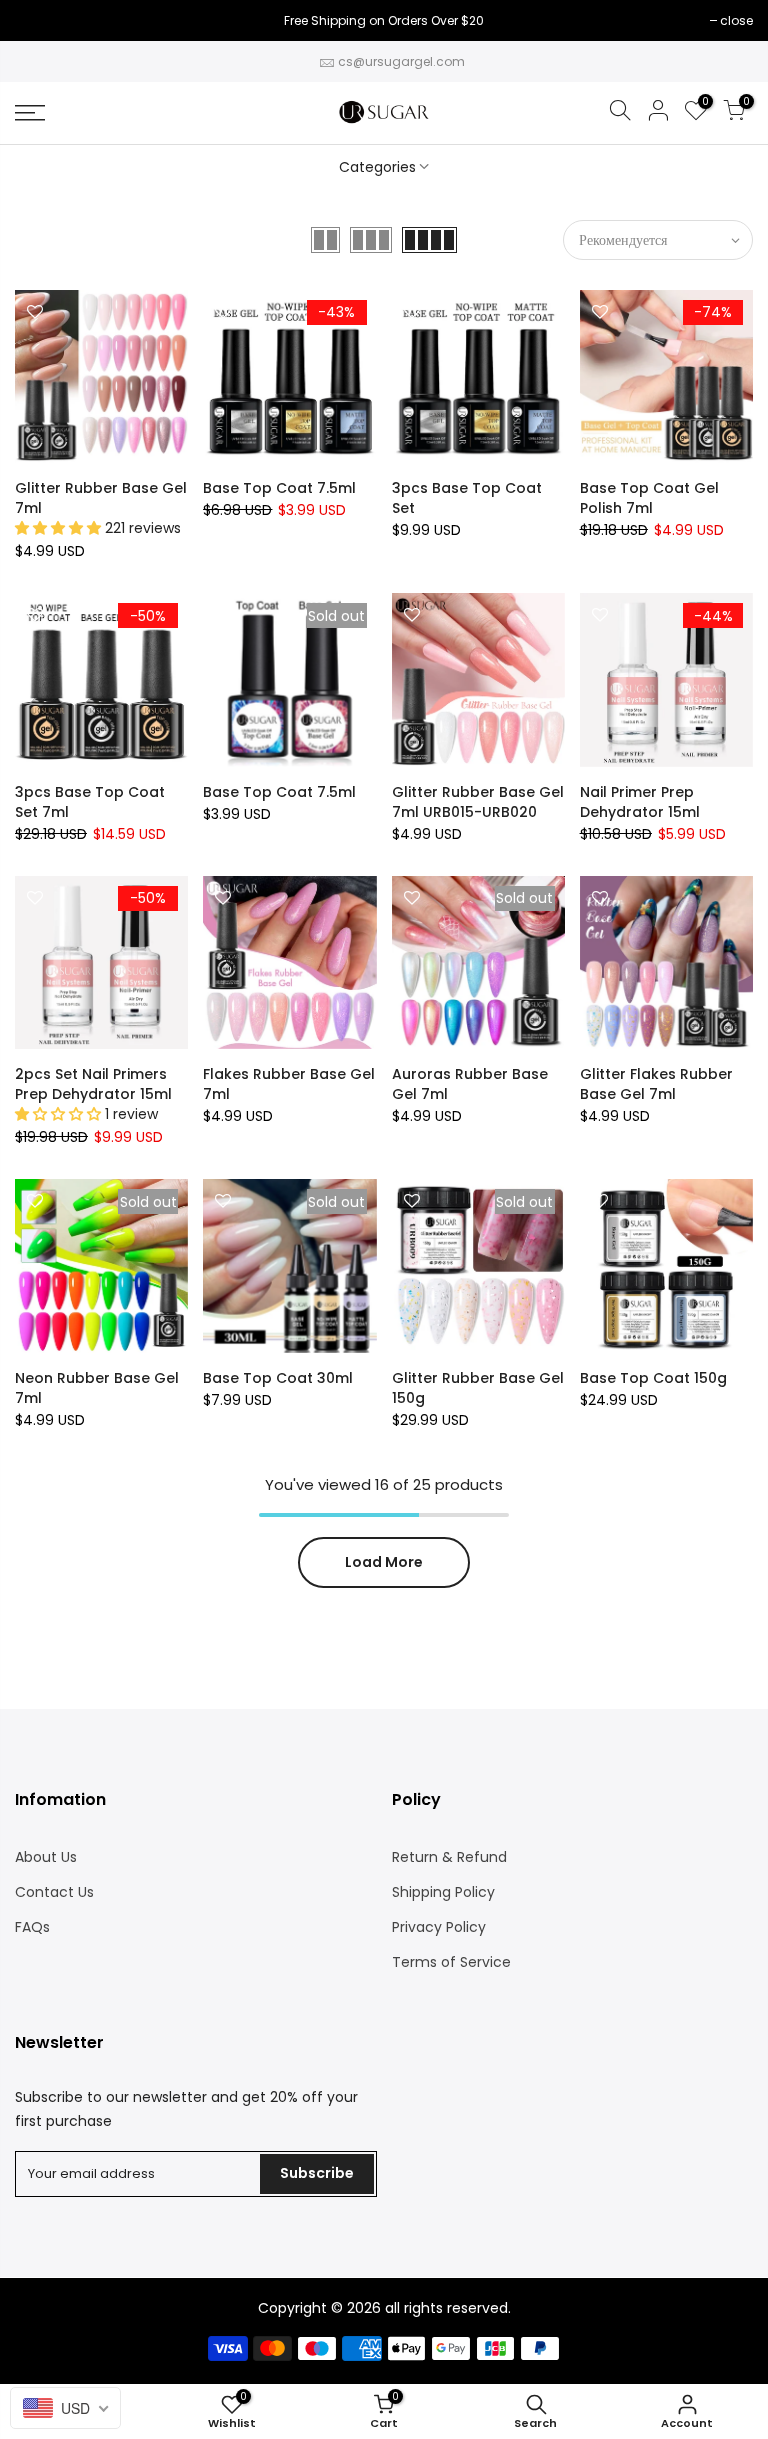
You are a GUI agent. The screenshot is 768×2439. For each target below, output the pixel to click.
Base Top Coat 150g (653, 1378)
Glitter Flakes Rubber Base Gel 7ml (656, 1084)
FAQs (32, 1927)
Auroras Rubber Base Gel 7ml (470, 1084)
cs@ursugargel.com (401, 61)
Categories (377, 167)
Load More (384, 1562)
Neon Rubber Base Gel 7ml (97, 1388)
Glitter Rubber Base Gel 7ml (101, 498)
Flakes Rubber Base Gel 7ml (289, 1084)
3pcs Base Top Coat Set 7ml (90, 802)
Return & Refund (449, 1857)
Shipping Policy (443, 1892)
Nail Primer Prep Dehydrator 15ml (640, 802)
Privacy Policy (439, 1927)
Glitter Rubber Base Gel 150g (478, 1388)
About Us (46, 1857)
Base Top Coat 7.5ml (279, 488)
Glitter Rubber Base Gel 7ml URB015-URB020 (478, 802)
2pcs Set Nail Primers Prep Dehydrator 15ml (93, 1084)
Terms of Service (451, 1962)
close (41, 20)
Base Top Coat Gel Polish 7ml (649, 498)
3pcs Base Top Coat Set (467, 498)
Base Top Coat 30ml (278, 1378)
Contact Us (54, 1892)
